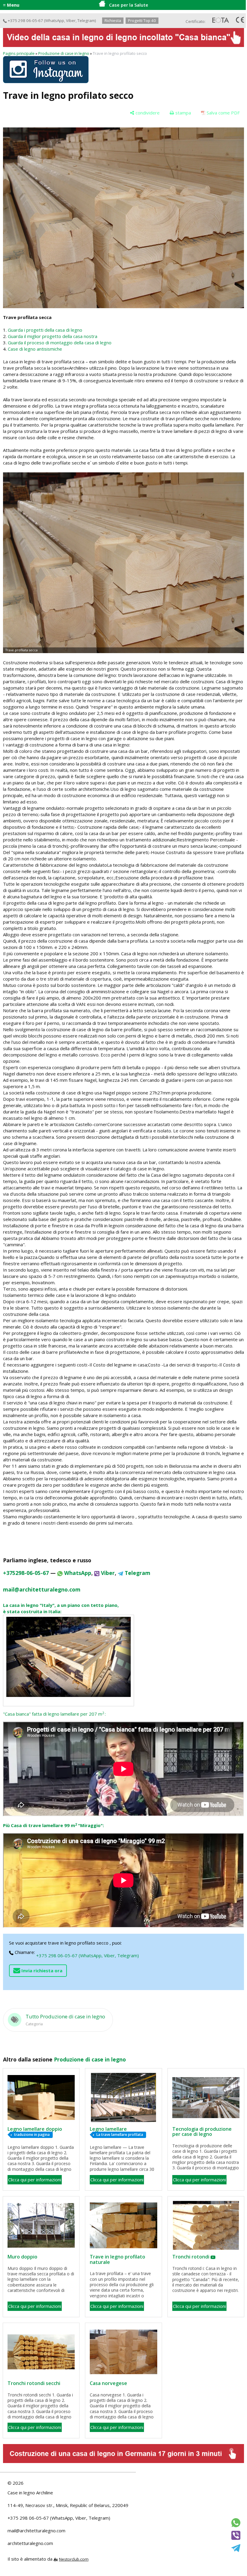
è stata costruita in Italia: (32, 1611)
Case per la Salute (129, 5)
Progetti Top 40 (142, 20)
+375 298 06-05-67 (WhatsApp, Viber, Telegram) (88, 1955)
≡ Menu (11, 5)
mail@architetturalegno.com (36, 2531)
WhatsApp (55, 20)
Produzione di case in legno (64, 53)
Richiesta (113, 20)
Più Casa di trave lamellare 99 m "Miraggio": (53, 1825)
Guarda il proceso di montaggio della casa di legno (60, 343)
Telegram (86, 20)
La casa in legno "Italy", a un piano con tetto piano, (61, 1605)
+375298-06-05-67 (26, 1573)
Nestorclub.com (74, 2559)
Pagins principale (19, 53)
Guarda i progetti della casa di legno (45, 330)
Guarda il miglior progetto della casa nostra (53, 336)
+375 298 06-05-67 (25, 20)
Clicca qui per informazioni (35, 2180)
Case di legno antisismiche (35, 349)
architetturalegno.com (30, 2543)
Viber (71, 20)
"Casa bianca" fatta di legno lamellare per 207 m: (54, 1714)
